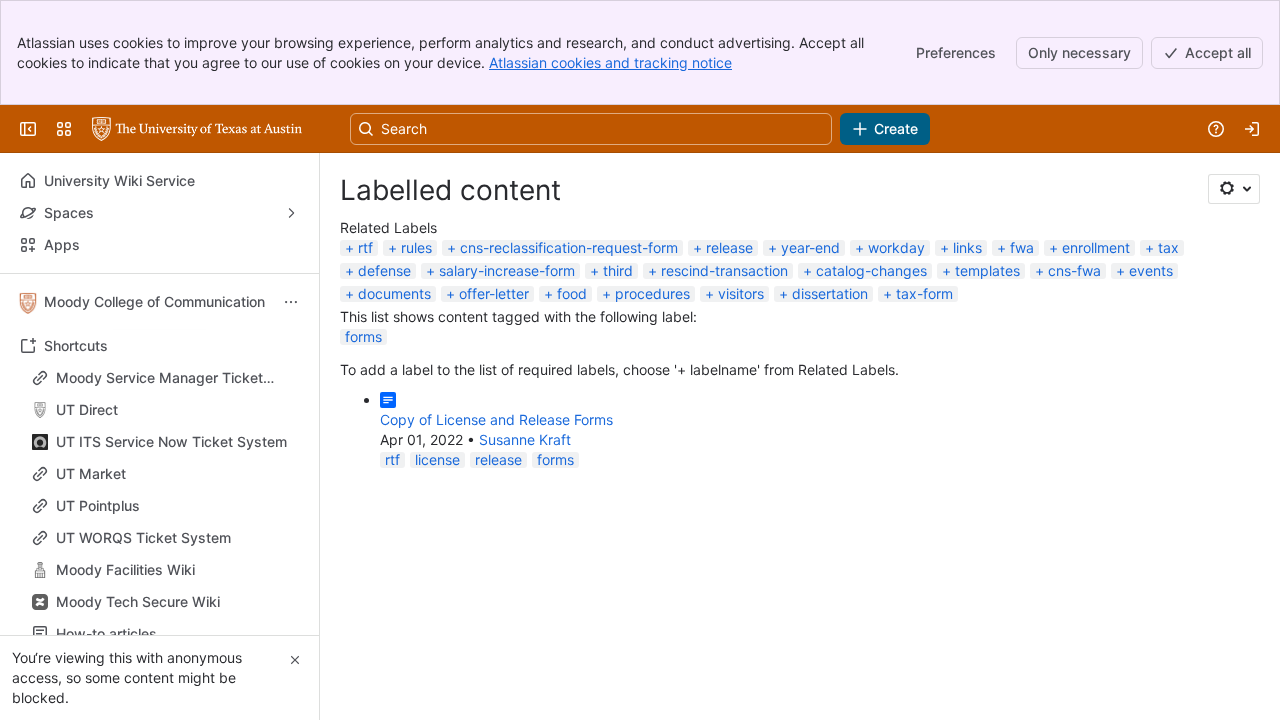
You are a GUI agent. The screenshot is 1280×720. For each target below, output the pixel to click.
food (572, 293)
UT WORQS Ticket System (143, 537)
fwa (1022, 247)
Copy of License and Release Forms (496, 419)
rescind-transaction (724, 270)
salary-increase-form (507, 270)
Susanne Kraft (525, 439)
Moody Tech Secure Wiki (138, 601)
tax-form (924, 293)
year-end (810, 247)
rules (416, 247)
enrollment (1096, 247)
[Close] (295, 660)
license (437, 459)
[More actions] (291, 302)
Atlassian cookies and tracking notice (610, 62)
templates (987, 270)
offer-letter (494, 293)
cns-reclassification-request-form (569, 247)
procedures (652, 293)
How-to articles (165, 634)
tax (1168, 247)
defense (384, 270)
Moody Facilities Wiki (125, 569)
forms (363, 336)
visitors (741, 293)
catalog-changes (871, 270)
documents (394, 293)
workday (896, 247)
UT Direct (165, 410)
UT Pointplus (98, 505)
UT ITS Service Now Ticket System (171, 441)
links (967, 247)
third (618, 270)
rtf (365, 247)
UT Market (91, 473)
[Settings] (1234, 189)
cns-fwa (1074, 270)
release (729, 247)
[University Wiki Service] (197, 129)
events (1151, 270)
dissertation (830, 293)
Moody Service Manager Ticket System (159, 378)
